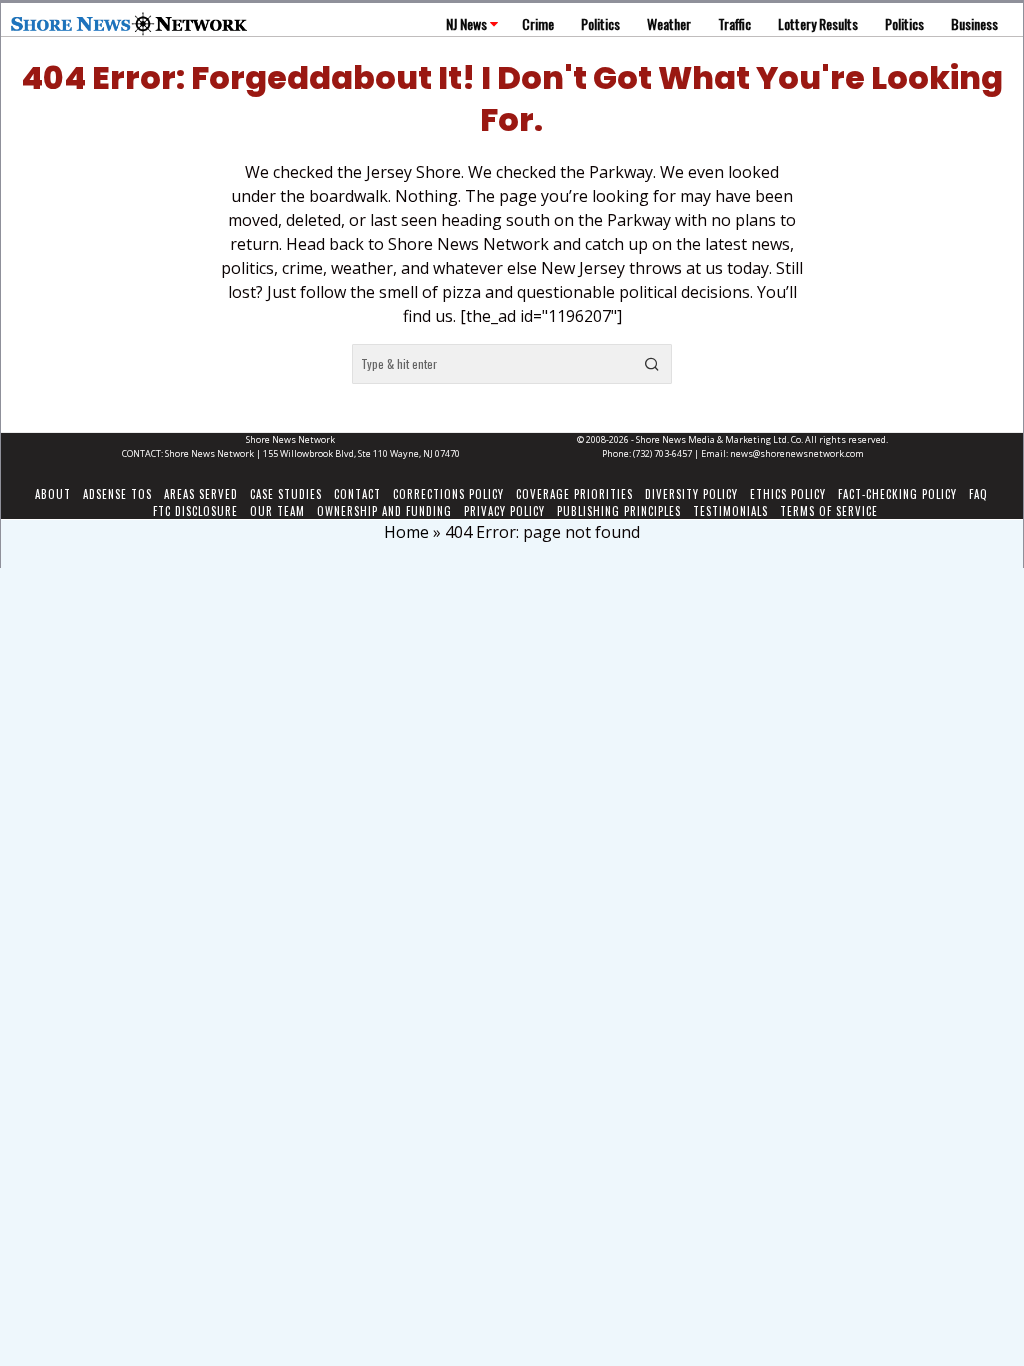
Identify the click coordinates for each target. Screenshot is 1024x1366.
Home (406, 532)
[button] (652, 364)
